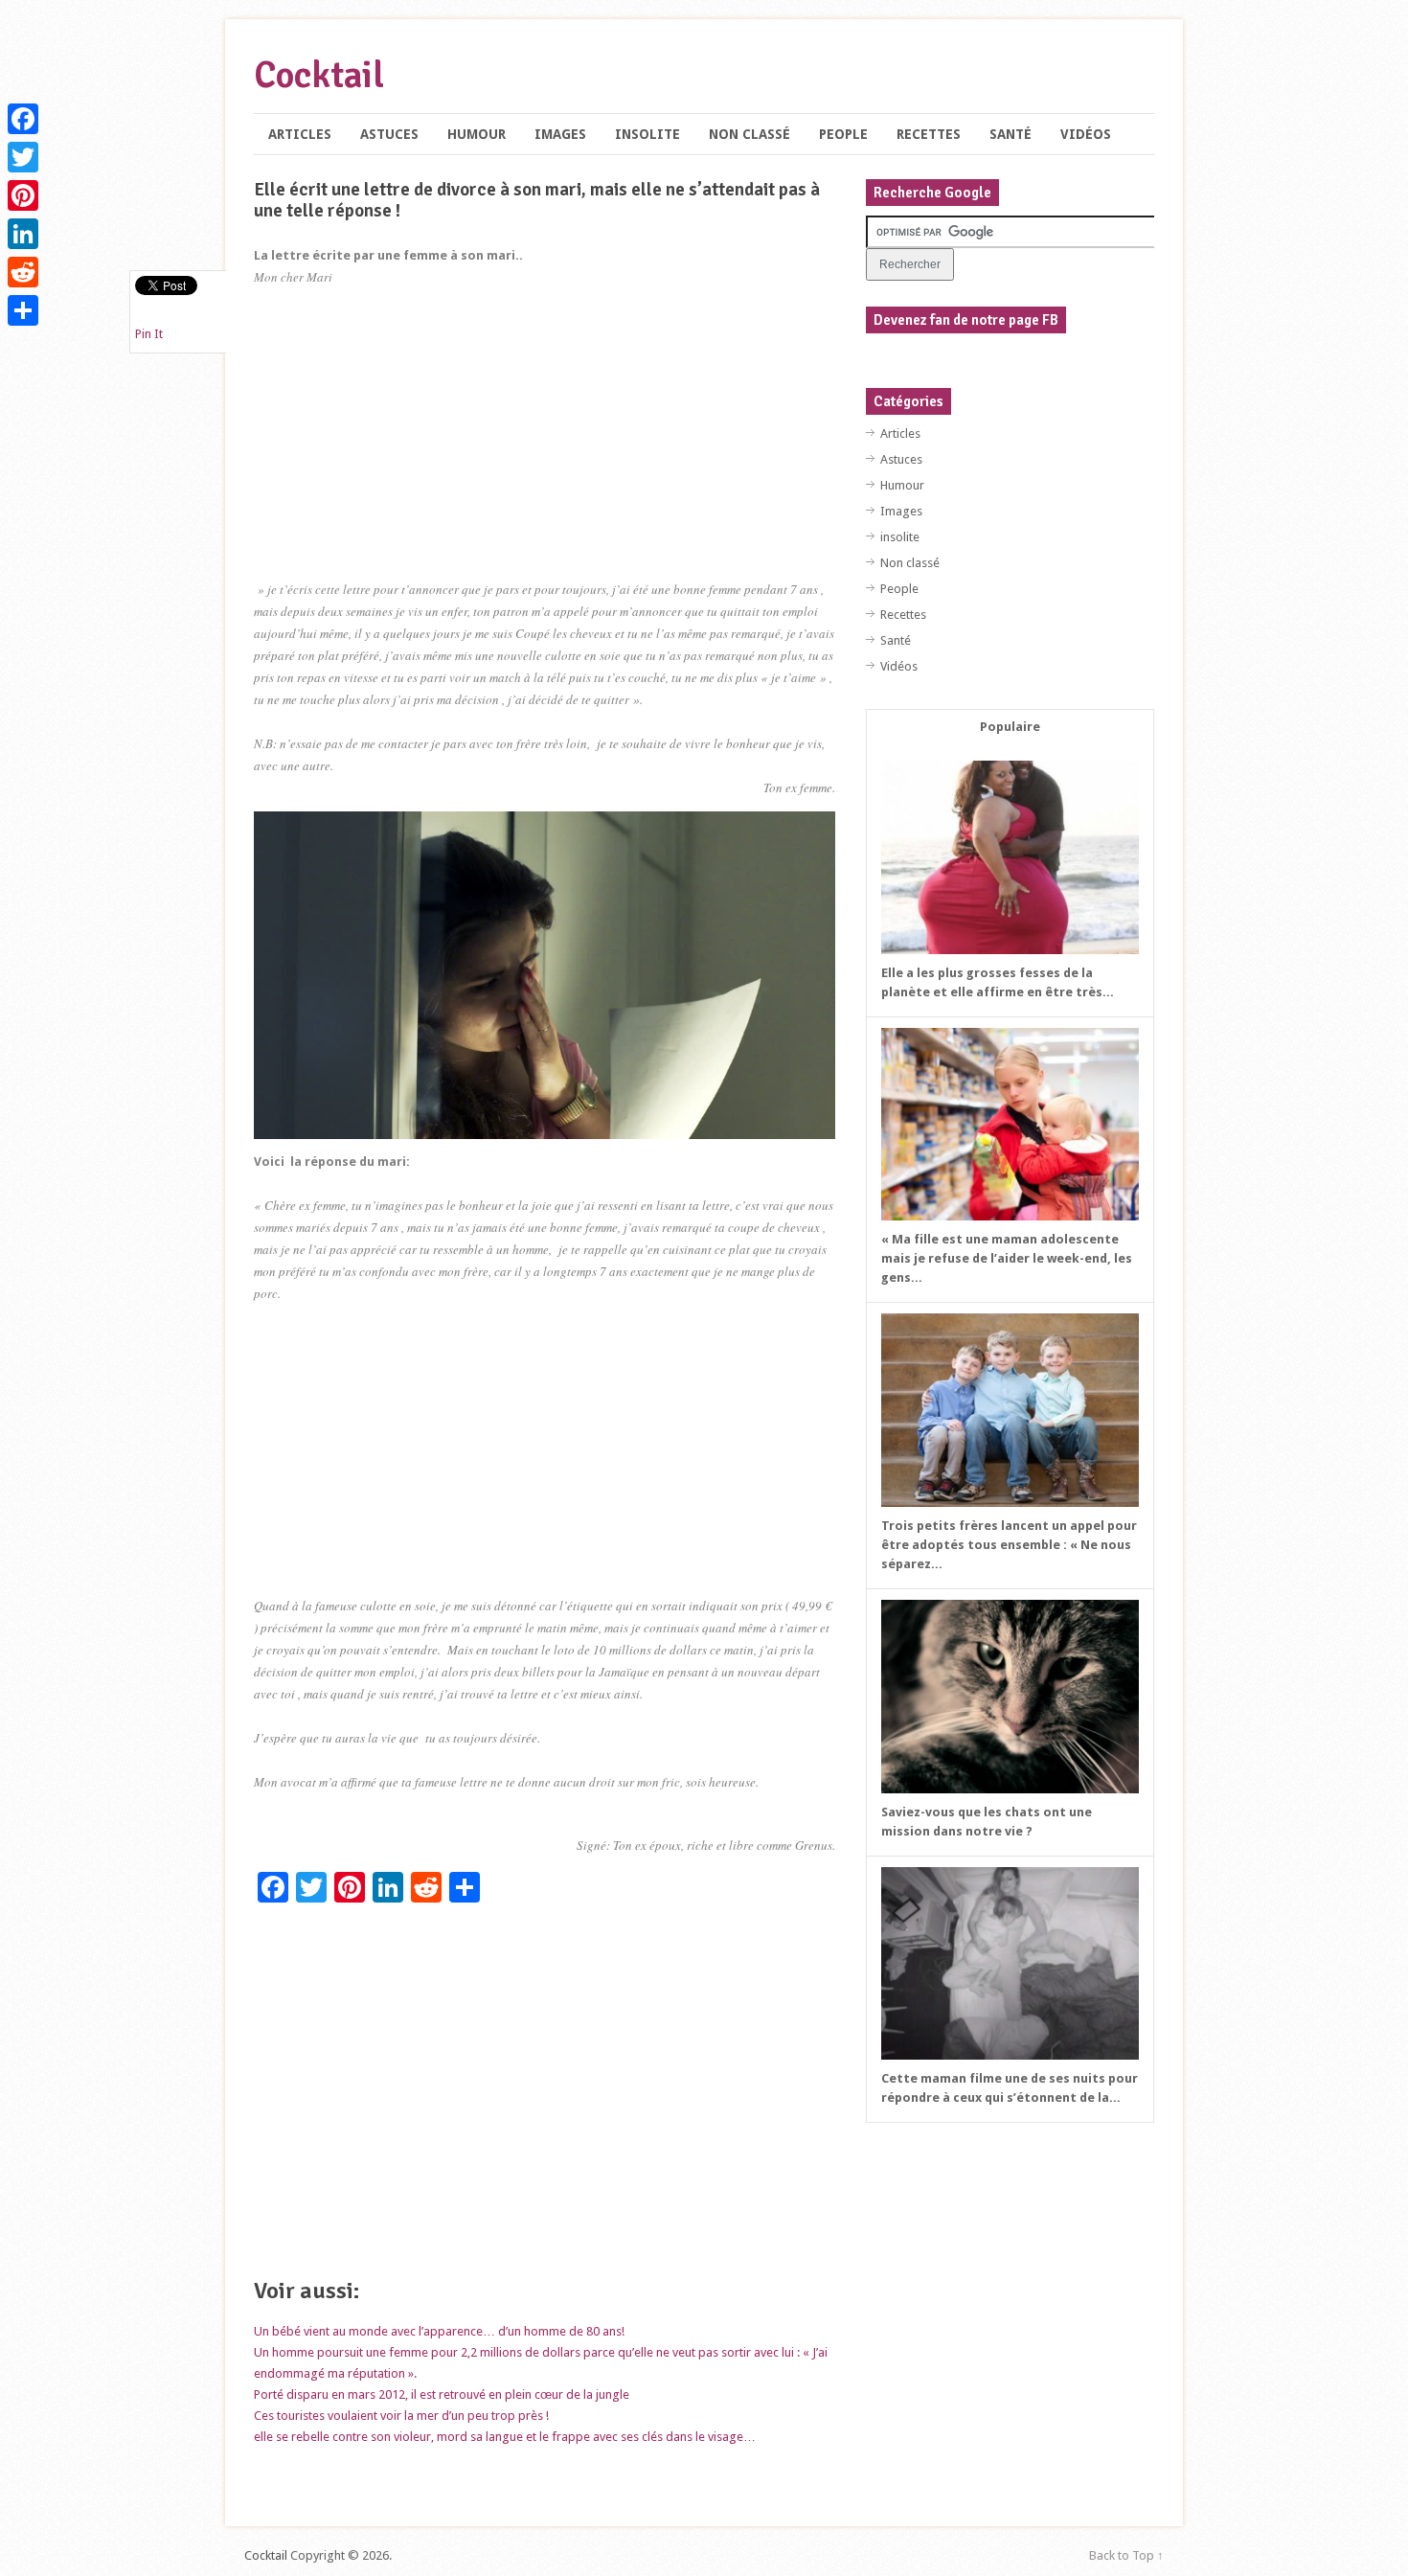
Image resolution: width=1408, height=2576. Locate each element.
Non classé (749, 134)
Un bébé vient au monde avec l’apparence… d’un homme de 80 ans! (439, 2331)
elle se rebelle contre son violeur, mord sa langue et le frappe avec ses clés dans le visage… (505, 2437)
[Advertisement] (545, 445)
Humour (477, 134)
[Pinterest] (23, 195)
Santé (1011, 134)
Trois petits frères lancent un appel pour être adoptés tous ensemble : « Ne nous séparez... (1009, 1545)
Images (560, 134)
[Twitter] (23, 157)
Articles (300, 134)
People (843, 134)
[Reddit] (23, 272)
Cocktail (319, 75)
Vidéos (1086, 134)
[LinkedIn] (23, 234)
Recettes (929, 134)
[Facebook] (23, 119)
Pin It (149, 334)
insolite (647, 134)
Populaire (1010, 727)
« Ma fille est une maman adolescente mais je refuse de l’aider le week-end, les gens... (1007, 1258)
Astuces (389, 134)
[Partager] (23, 310)
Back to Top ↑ (1126, 2555)
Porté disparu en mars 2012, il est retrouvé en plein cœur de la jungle (442, 2394)
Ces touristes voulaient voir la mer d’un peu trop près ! (401, 2416)
